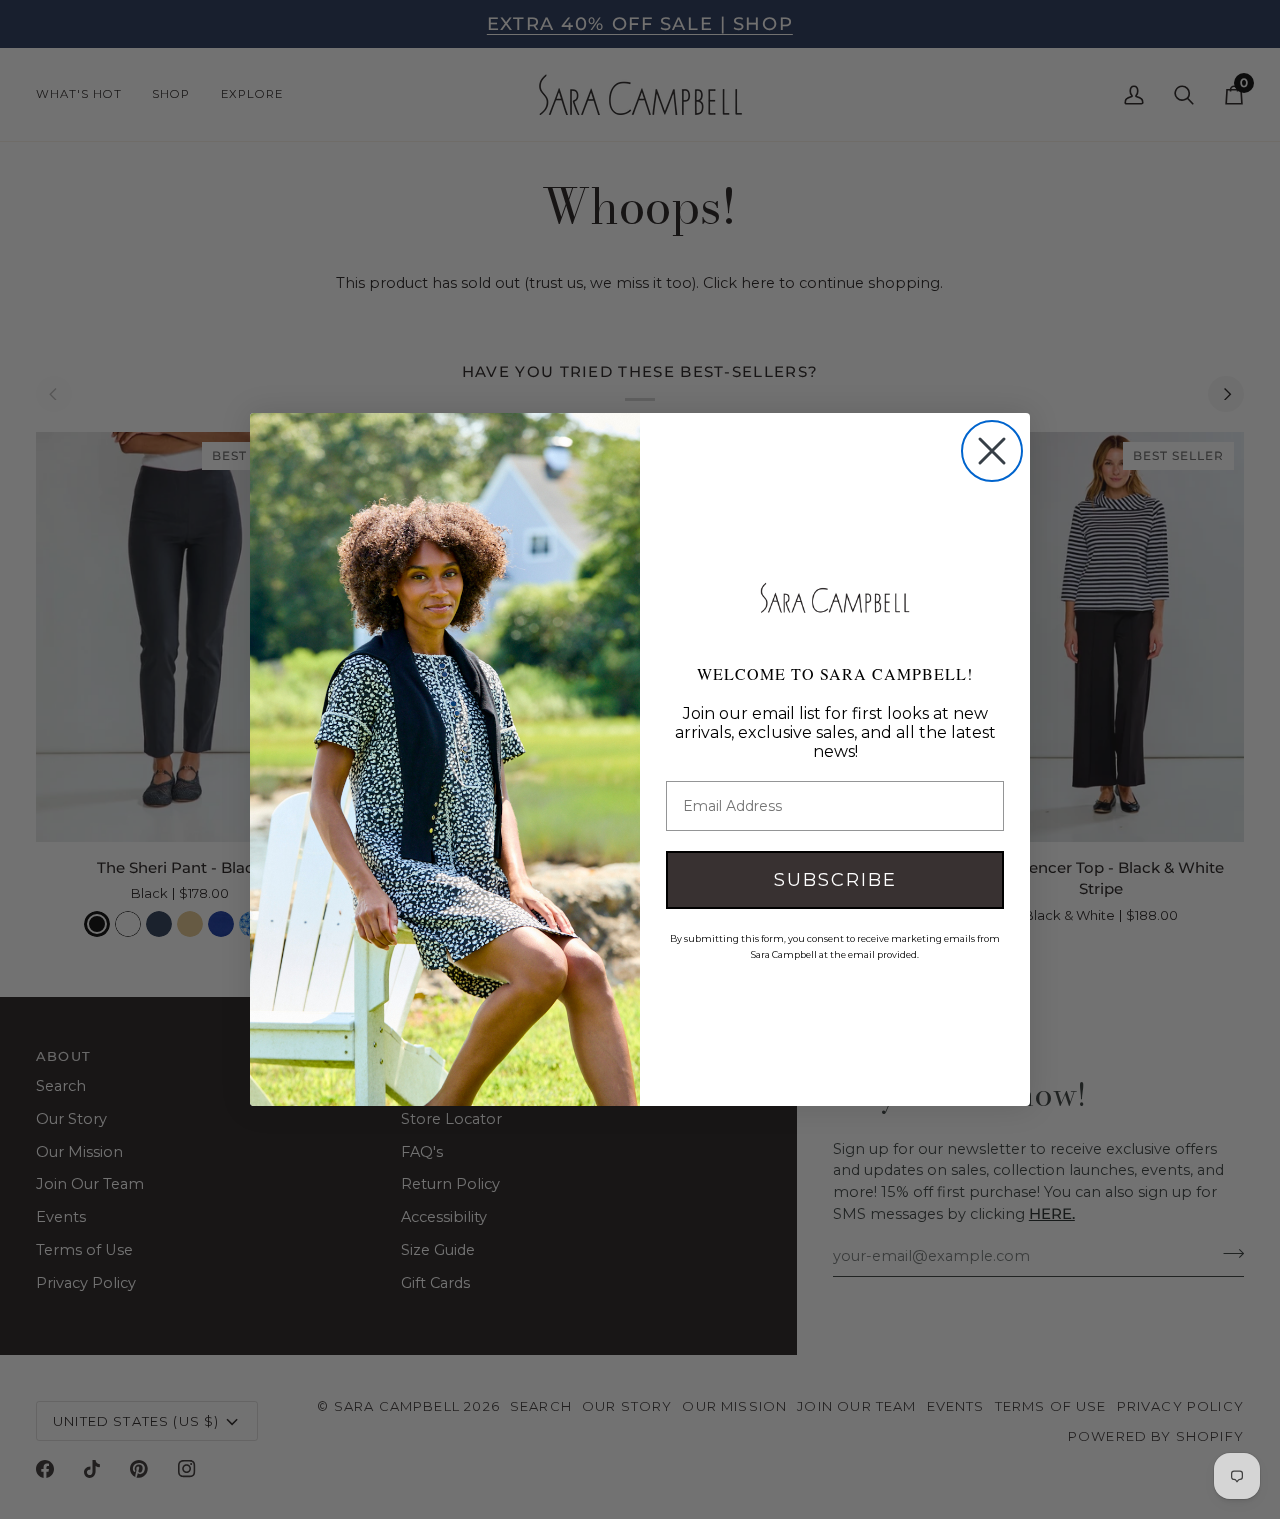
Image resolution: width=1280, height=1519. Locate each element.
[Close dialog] (992, 451)
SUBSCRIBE (835, 880)
